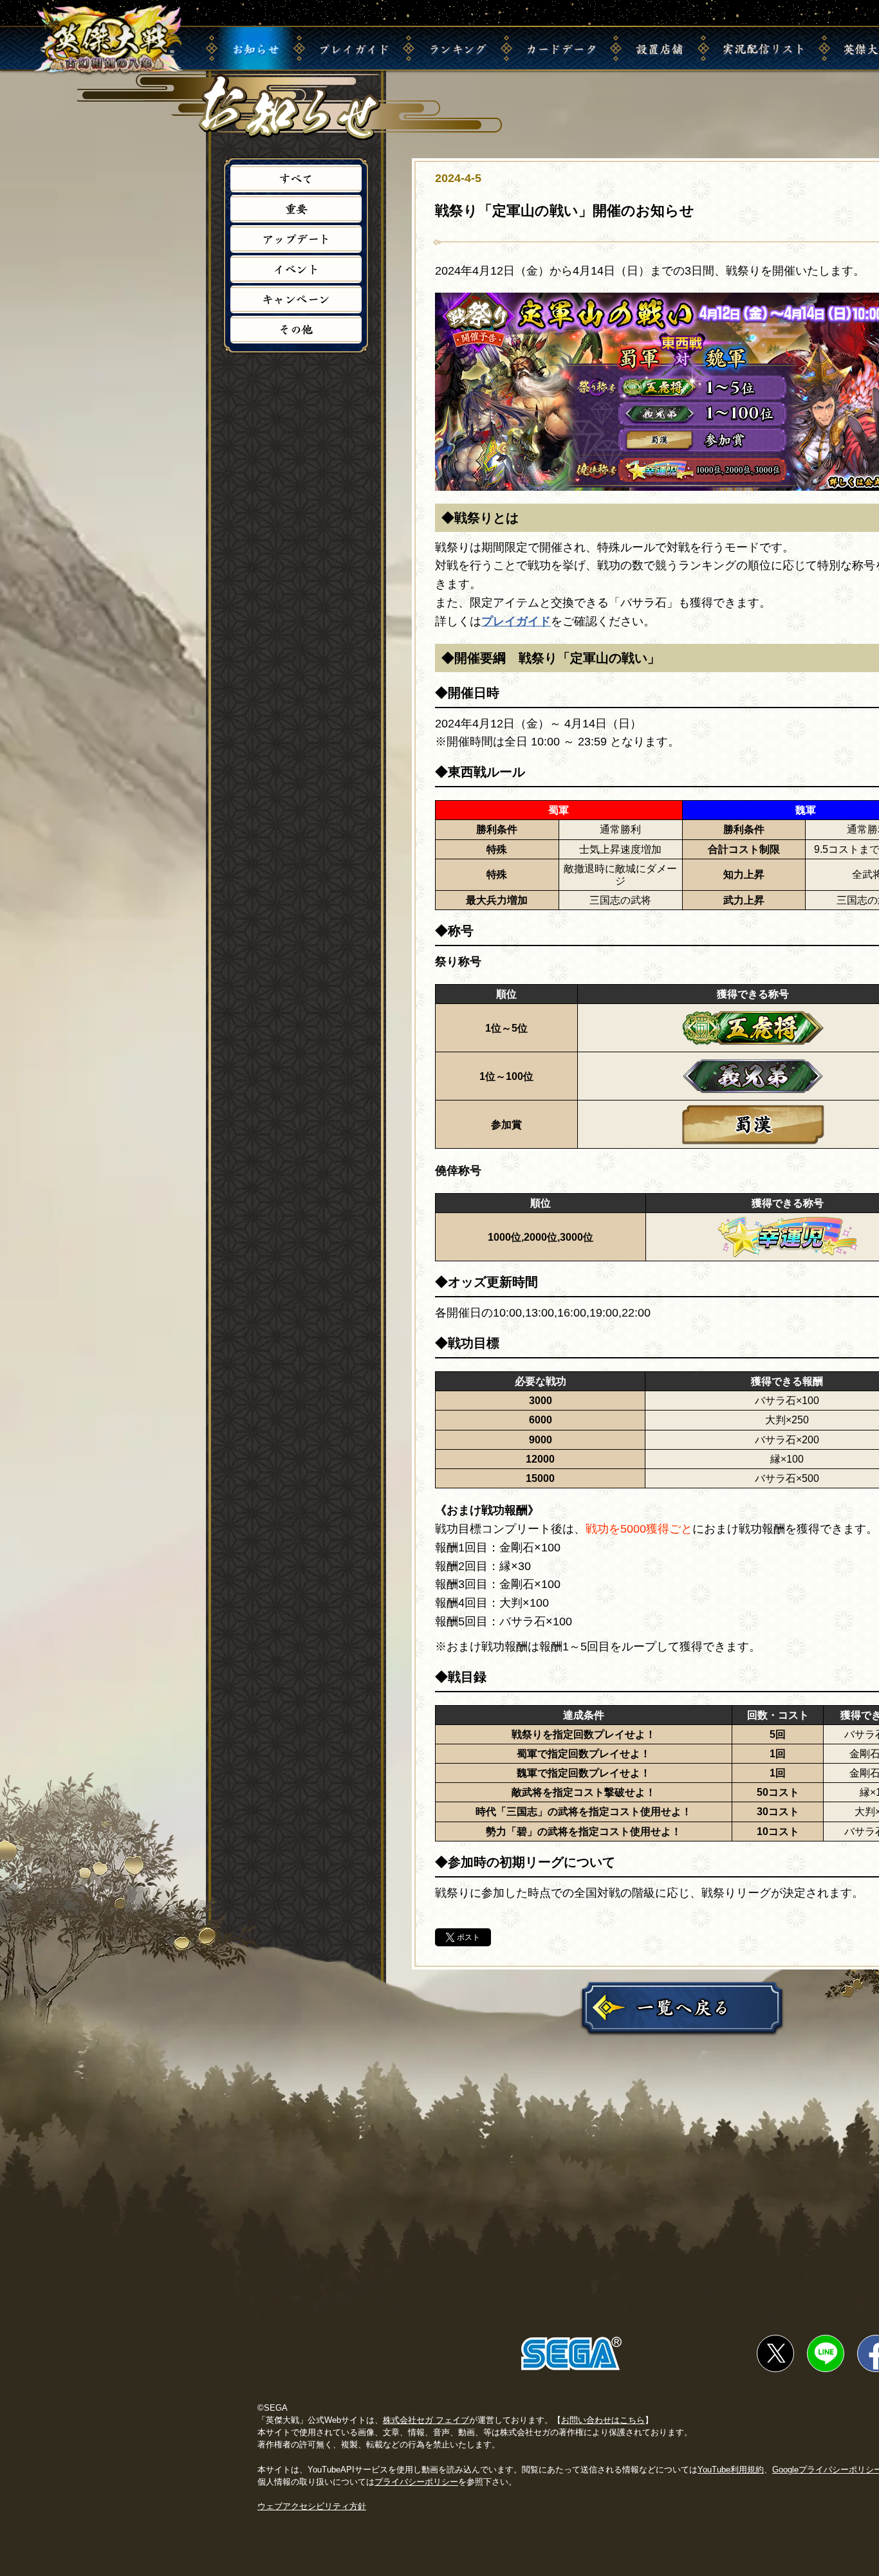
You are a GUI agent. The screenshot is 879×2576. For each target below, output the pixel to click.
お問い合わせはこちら (603, 2420)
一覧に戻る (682, 2007)
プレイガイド (516, 621)
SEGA (571, 2353)
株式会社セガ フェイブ (426, 2420)
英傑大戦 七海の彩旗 (109, 40)
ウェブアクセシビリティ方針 (312, 2506)
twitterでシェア (775, 2353)
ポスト (468, 1937)
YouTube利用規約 (731, 2470)
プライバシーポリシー (416, 2482)
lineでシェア (826, 2353)
